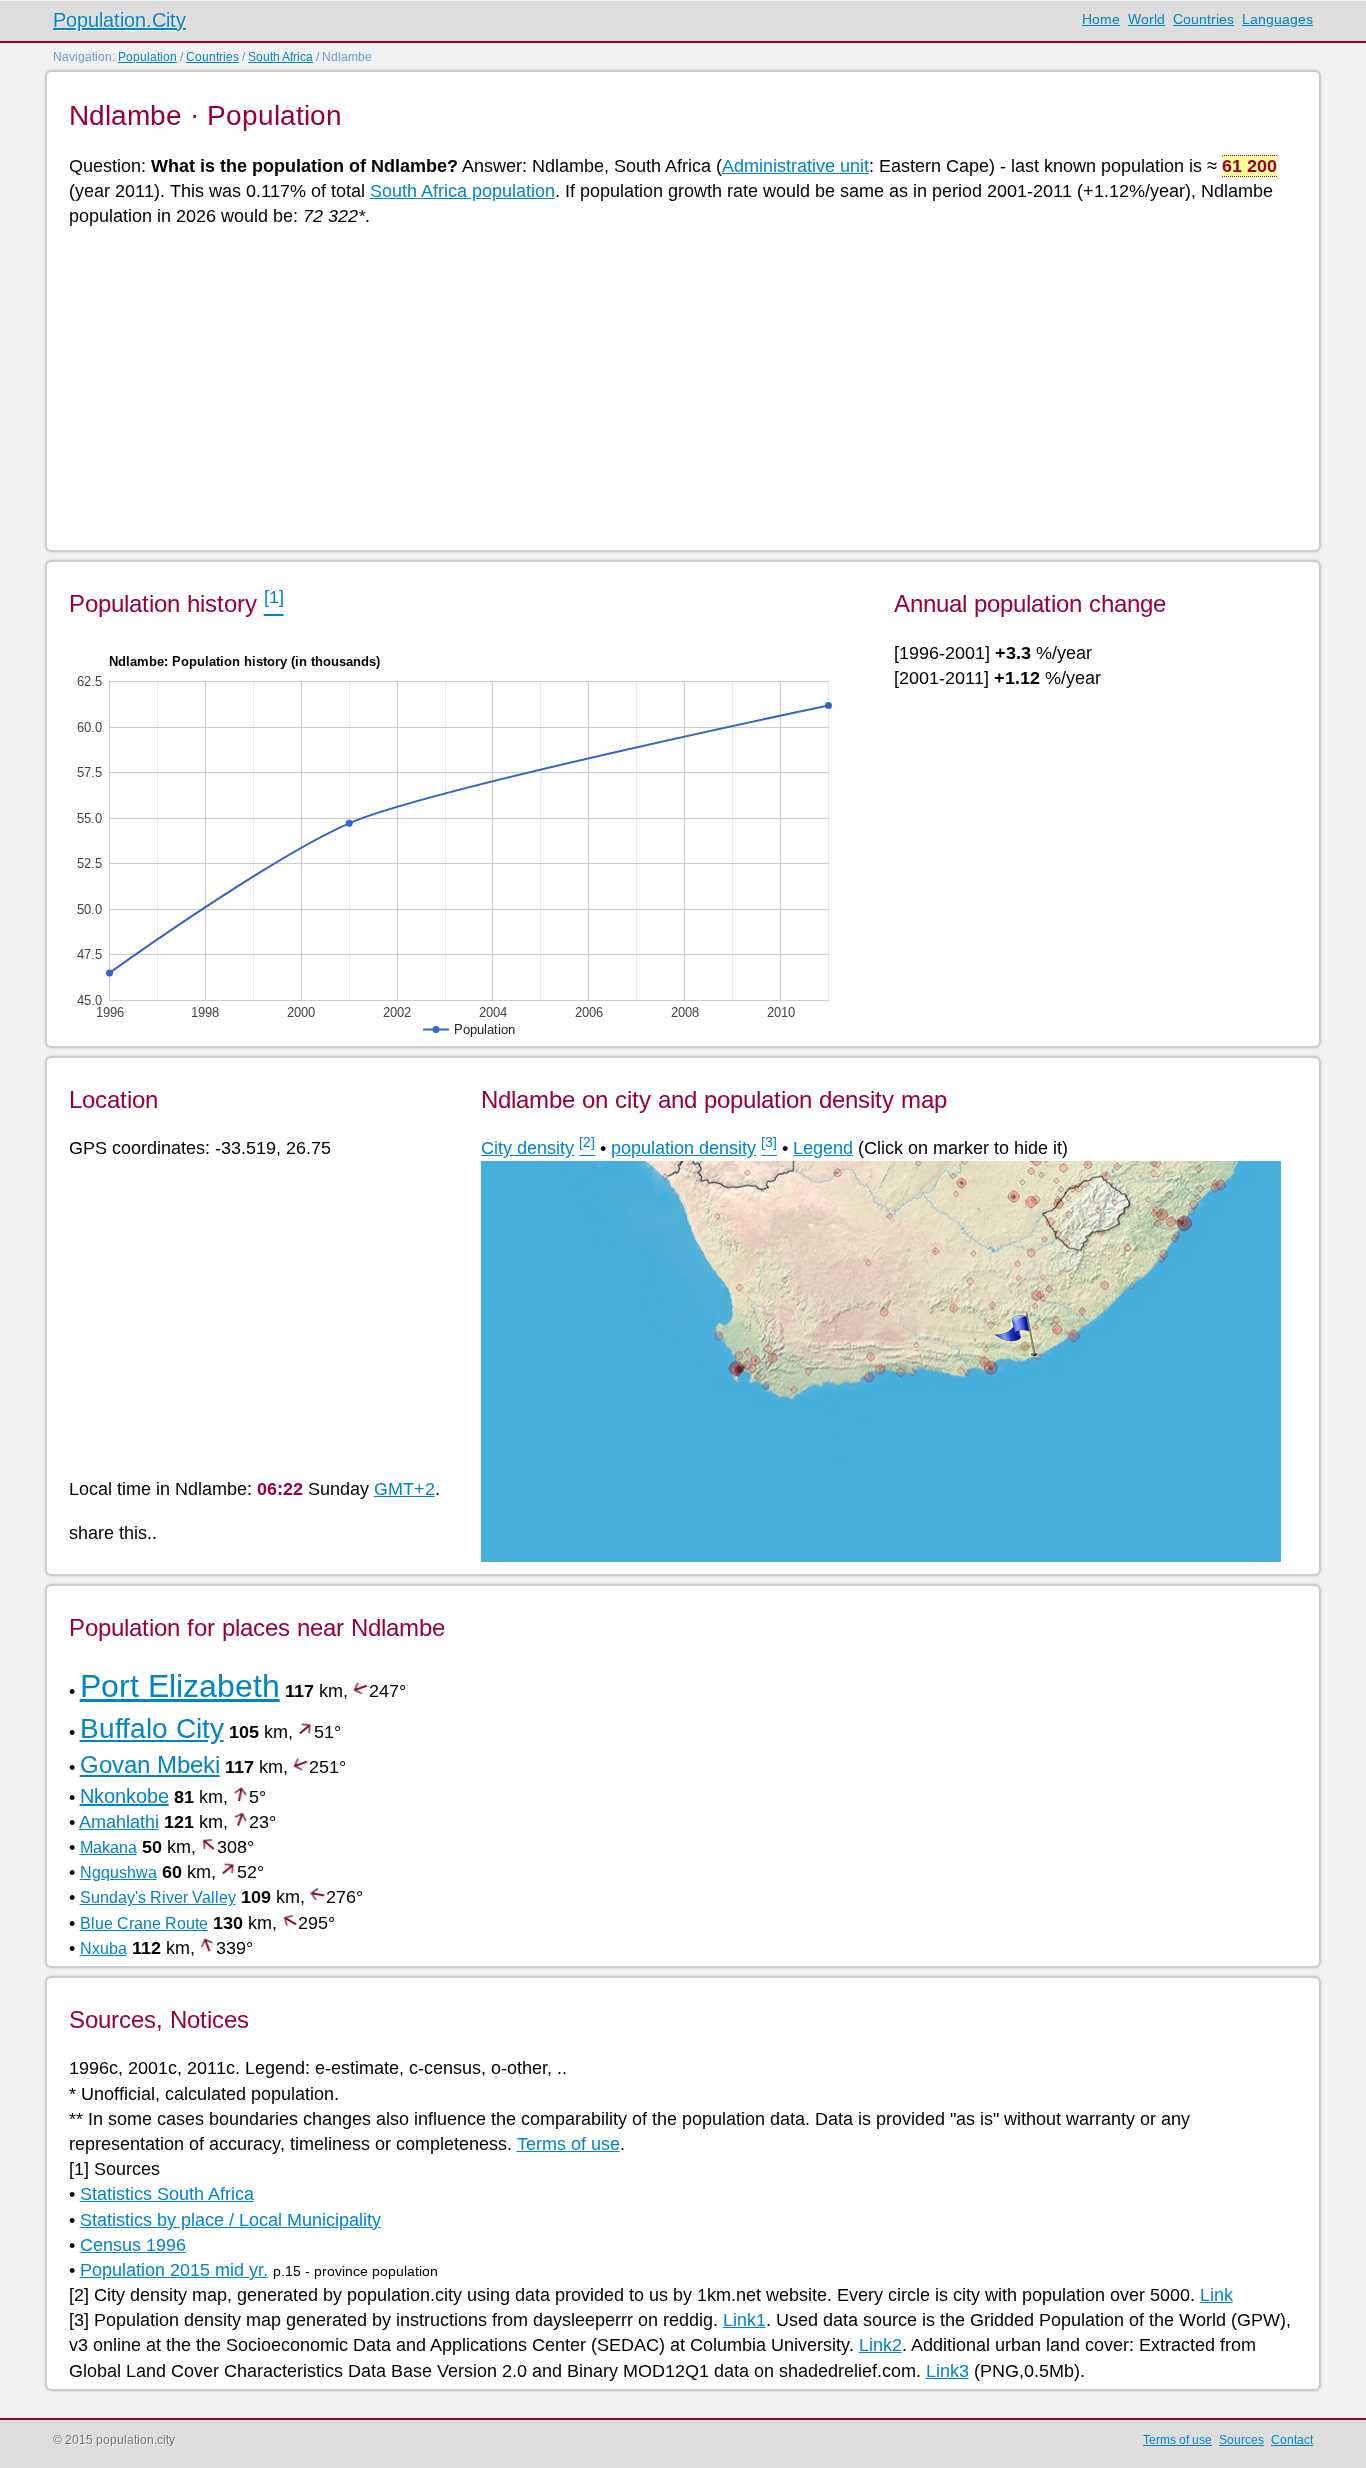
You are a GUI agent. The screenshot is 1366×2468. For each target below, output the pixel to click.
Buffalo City (152, 1728)
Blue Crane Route (144, 1923)
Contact (1292, 2440)
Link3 (947, 2371)
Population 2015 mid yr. (174, 2270)
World (1146, 19)
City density (527, 1148)
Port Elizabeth (180, 1686)
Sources (1241, 2440)
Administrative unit (795, 166)
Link (1216, 2295)
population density (683, 1148)
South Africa (280, 57)
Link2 (880, 2345)
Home (1101, 19)
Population (147, 57)
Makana (108, 1847)
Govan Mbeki (150, 1764)
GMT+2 (404, 1489)
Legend (823, 1148)
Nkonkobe (124, 1796)
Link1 (744, 2320)
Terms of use (568, 2144)
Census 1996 (133, 2245)
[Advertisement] (669, 387)
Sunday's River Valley (158, 1897)
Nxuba (103, 1948)
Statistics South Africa (167, 2194)
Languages (1277, 19)
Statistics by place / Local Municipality (230, 2220)
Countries (1203, 19)
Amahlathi (119, 1822)
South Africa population (462, 191)
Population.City (119, 20)
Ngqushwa (118, 1872)
